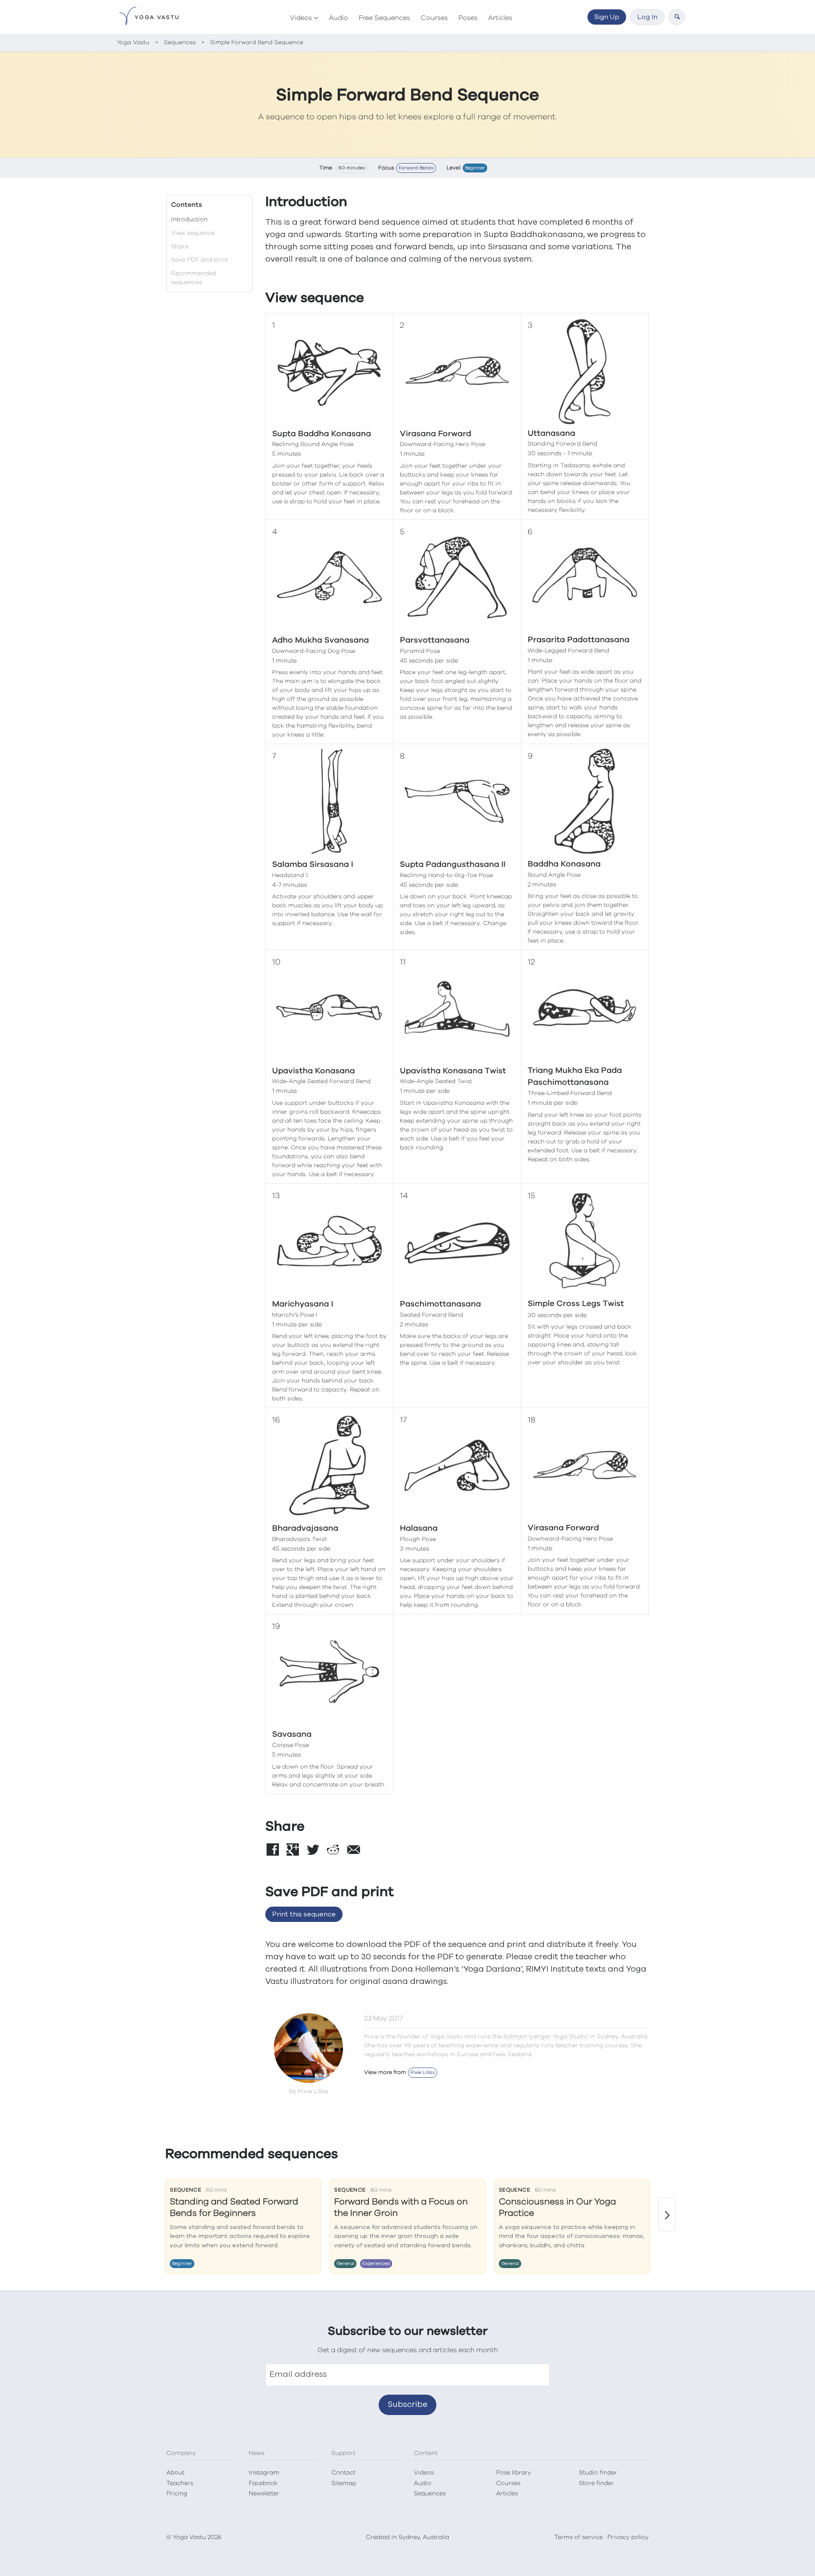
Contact (343, 2473)
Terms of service (579, 2537)
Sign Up (607, 17)
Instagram (264, 2473)
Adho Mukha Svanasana (320, 640)
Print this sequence (304, 1914)
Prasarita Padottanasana (579, 640)
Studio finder (598, 2473)
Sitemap (344, 2483)
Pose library (514, 2473)
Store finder (596, 2483)
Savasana (292, 1734)
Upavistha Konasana (313, 1071)
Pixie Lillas (423, 2072)
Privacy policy (628, 2537)
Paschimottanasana (440, 1304)
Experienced (376, 2264)
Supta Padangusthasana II (453, 865)
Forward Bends (416, 168)
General (345, 2264)
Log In (647, 17)
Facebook (263, 2483)
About (175, 2473)
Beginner (475, 168)
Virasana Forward (436, 434)
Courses (434, 18)
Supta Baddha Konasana (322, 434)
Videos (301, 18)
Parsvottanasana (435, 640)
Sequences (430, 2494)
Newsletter (264, 2494)
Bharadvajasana (305, 1528)
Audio (339, 18)
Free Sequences (384, 18)
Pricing (177, 2494)
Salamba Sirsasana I (313, 865)
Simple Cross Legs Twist (576, 1304)
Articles (500, 18)
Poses (468, 18)
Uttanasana (551, 433)
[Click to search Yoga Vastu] (677, 17)
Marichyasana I (303, 1304)
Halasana (419, 1528)
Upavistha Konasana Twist (453, 1071)
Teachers (180, 2483)
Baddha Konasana (564, 864)
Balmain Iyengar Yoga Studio (546, 2037)
